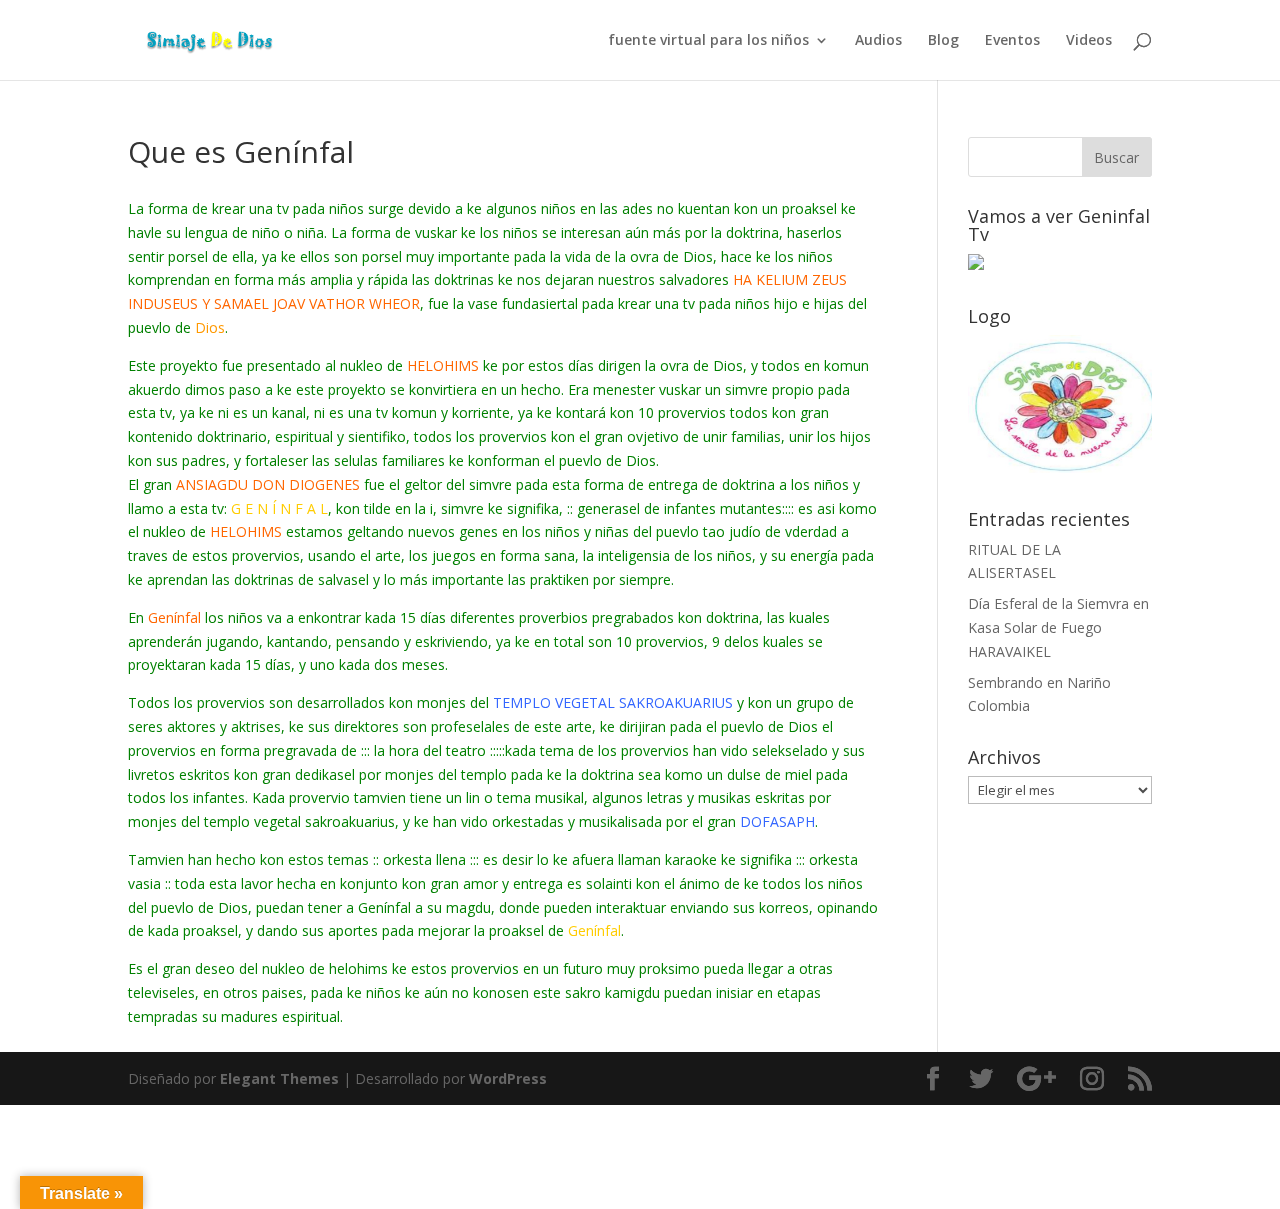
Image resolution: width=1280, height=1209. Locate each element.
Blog (943, 41)
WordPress (508, 1078)
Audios (878, 41)
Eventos (1012, 41)
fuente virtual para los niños (708, 41)
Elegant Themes (279, 1078)
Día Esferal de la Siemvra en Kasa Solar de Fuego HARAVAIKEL (1058, 627)
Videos (1089, 41)
